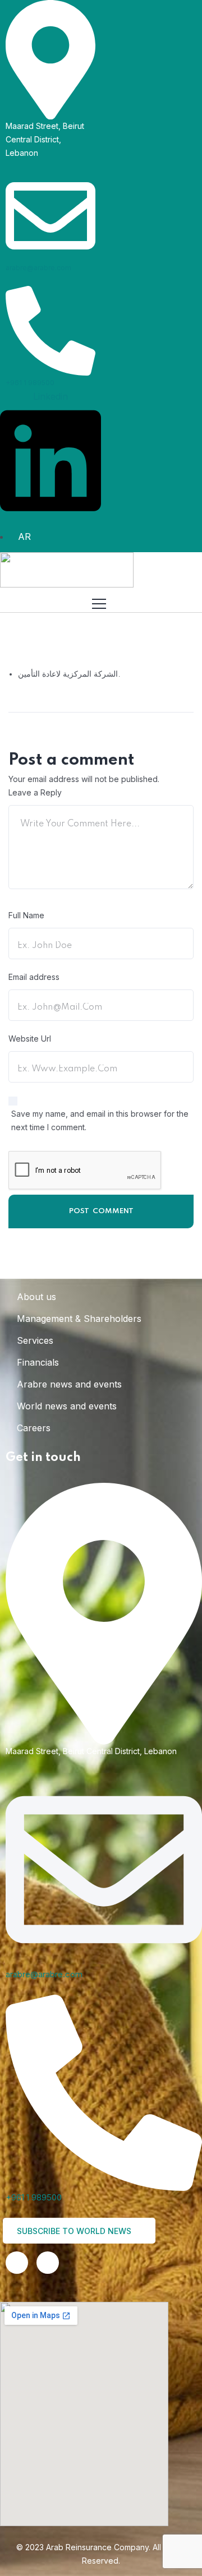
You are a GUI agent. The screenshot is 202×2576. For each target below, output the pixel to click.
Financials (38, 1362)
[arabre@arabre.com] (50, 215)
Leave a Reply (35, 792)
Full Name (26, 915)
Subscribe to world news (75, 2231)
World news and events (67, 1406)
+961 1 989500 (30, 383)
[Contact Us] (48, 2263)
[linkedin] (17, 2263)
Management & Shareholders (79, 1319)
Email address (34, 977)
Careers (34, 1428)
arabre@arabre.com (38, 268)
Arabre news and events (69, 1384)
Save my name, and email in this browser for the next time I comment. (100, 1120)
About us (36, 1297)
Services (35, 1340)
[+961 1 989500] (50, 330)
